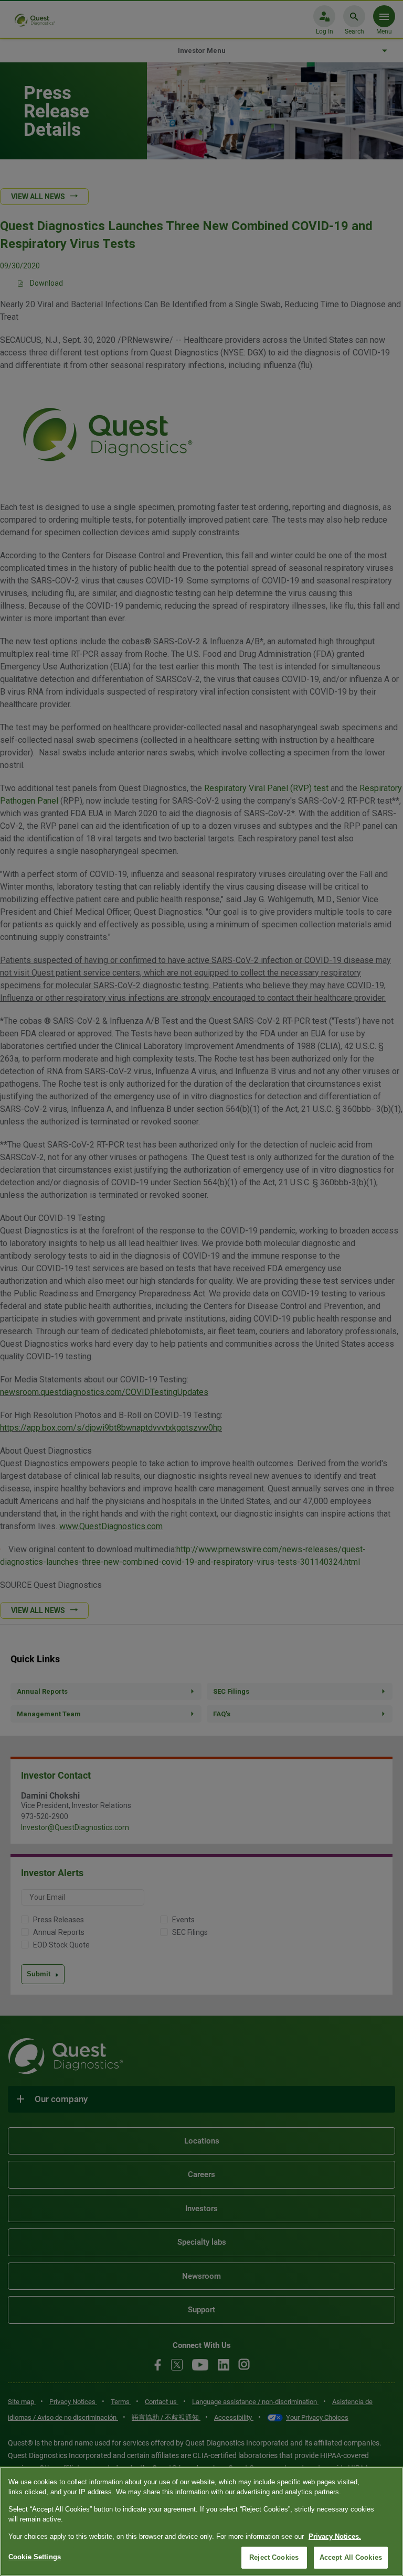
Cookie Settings (35, 2557)
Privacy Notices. (335, 2536)
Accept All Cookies (351, 2557)
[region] (201, 2521)
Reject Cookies (274, 2557)
